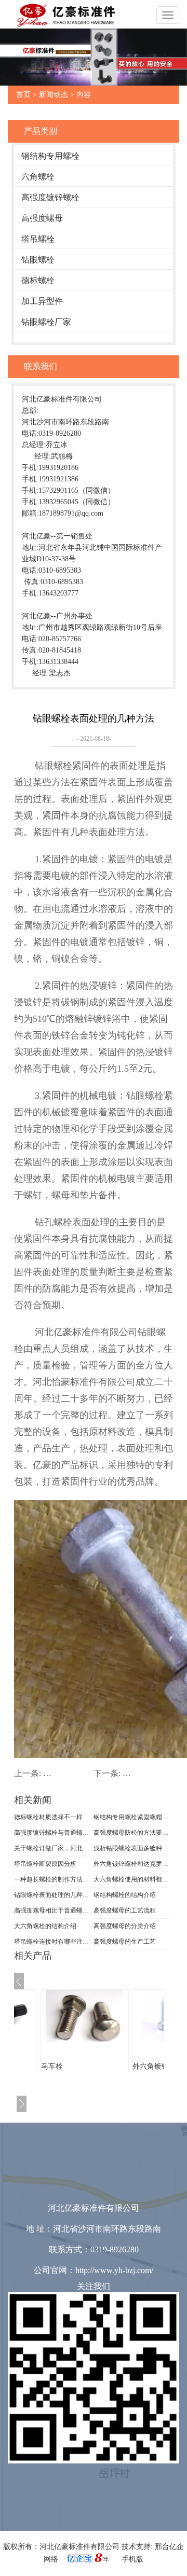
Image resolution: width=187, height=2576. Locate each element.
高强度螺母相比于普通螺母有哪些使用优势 (52, 1910)
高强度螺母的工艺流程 (125, 1910)
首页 (23, 95)
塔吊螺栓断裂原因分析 (45, 1864)
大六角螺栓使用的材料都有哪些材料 (132, 1879)
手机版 (132, 2559)
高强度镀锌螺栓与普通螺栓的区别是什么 (52, 1833)
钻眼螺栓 (38, 260)
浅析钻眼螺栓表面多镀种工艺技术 (132, 1848)
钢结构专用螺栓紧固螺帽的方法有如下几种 (132, 1817)
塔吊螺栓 (38, 239)
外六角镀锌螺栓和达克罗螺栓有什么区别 (132, 1864)
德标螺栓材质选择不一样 (48, 1817)
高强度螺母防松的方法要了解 (132, 1833)
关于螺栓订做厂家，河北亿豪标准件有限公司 (52, 1848)
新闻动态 (54, 95)
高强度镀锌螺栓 (50, 197)
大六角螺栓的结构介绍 (45, 1926)
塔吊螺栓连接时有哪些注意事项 (52, 1942)
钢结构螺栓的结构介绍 (125, 1895)
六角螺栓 (38, 177)
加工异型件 (42, 301)
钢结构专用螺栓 (50, 156)
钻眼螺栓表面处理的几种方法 (52, 1895)
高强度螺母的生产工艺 (125, 1942)
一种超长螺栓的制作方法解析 (52, 1879)
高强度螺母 (42, 218)
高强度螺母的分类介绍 (125, 1926)
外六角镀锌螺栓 (158, 2066)
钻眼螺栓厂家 (46, 322)
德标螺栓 (38, 280)
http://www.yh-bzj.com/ (114, 2270)
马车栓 (52, 2066)
